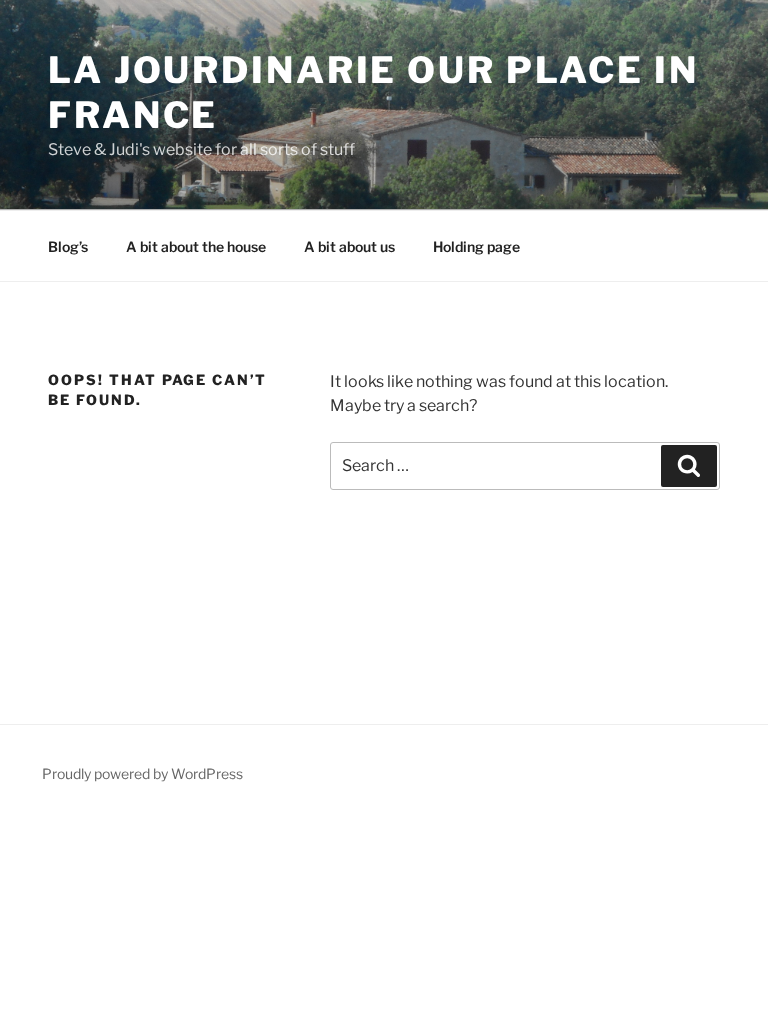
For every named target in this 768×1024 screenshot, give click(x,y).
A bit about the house (196, 246)
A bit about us (349, 246)
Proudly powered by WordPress (142, 773)
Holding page (476, 246)
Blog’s (68, 246)
